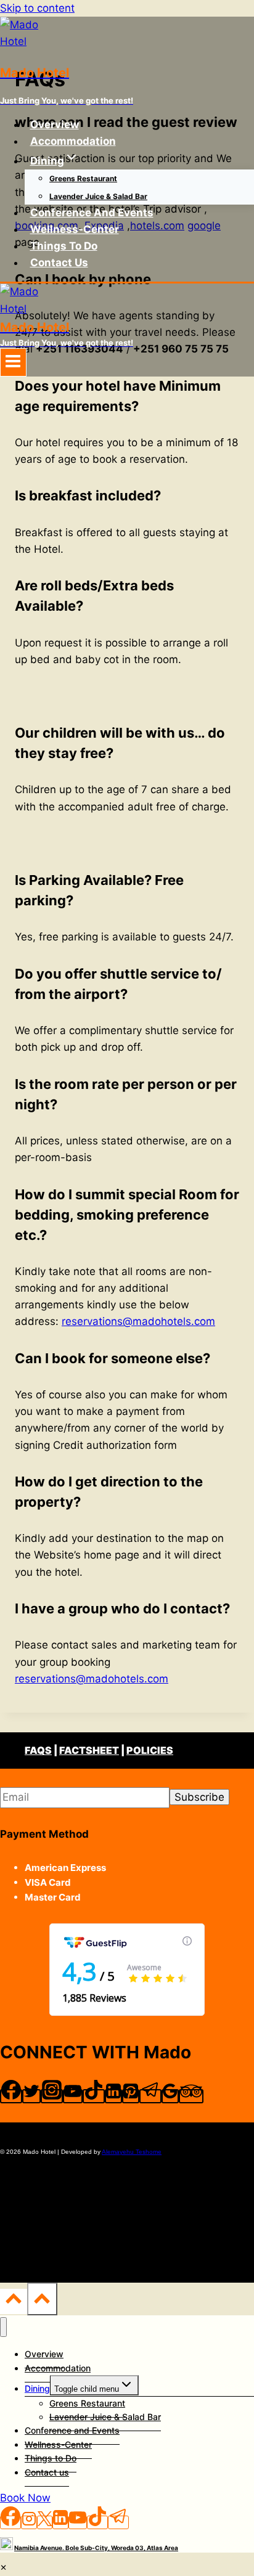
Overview (55, 124)
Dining (37, 2388)
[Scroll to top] (14, 2301)
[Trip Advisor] (191, 2096)
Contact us (59, 263)
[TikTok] (94, 2096)
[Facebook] (11, 2096)
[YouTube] (73, 2096)
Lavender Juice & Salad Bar (98, 196)
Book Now (25, 2498)
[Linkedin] (113, 2096)
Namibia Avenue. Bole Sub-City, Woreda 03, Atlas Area (96, 2548)
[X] (45, 2522)
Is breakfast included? (88, 495)
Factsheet (89, 1750)
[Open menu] (13, 362)
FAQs (38, 1750)
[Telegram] (150, 2096)
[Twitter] (31, 2096)
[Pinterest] (131, 2096)
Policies (150, 1750)
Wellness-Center (75, 229)
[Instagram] (52, 2096)
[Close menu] (3, 2327)
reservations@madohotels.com (138, 1321)
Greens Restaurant (83, 178)
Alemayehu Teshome (132, 2152)
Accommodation (73, 141)
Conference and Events (92, 213)
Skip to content (37, 8)
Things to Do (64, 246)
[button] (127, 396)
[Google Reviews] (170, 2096)
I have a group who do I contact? (122, 1608)
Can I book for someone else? (113, 1358)
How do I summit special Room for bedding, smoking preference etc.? (127, 1215)
